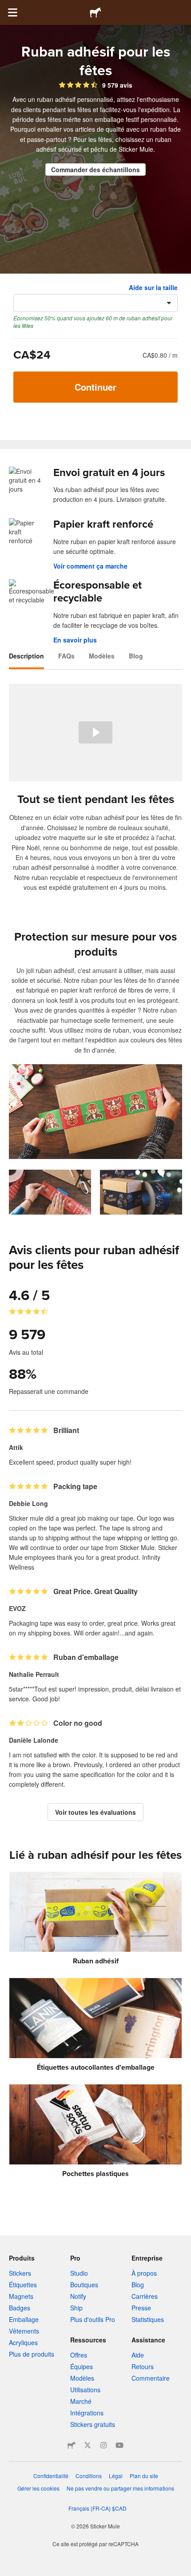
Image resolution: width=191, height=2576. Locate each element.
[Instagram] (103, 2445)
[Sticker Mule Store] (72, 2445)
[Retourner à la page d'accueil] (95, 12)
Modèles (102, 656)
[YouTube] (119, 2445)
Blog (136, 656)
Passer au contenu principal (7, 7)
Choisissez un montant (48, 287)
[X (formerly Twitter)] (88, 2445)
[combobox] (95, 303)
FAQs (66, 656)
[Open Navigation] (12, 12)
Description (26, 656)
